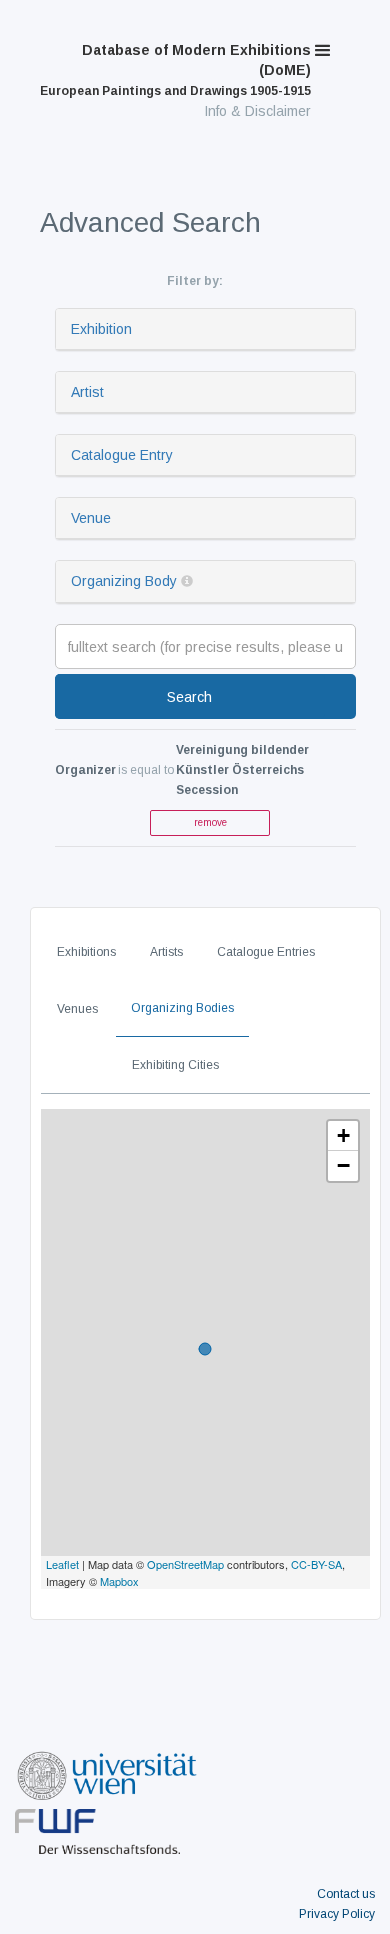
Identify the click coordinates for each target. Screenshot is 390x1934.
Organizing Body (124, 581)
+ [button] (343, 1135)
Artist (87, 392)
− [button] (343, 1165)
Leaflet (62, 1564)
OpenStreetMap (185, 1564)
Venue (91, 518)
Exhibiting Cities (175, 1065)
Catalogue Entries (266, 952)
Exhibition (101, 329)
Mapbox (119, 1581)
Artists (166, 952)
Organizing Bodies (182, 1008)
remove (210, 822)
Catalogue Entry (122, 455)
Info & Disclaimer (257, 111)
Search (189, 697)
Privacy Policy (337, 1914)
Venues (77, 1009)
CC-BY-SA (316, 1564)
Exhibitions (86, 952)
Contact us (346, 1894)
